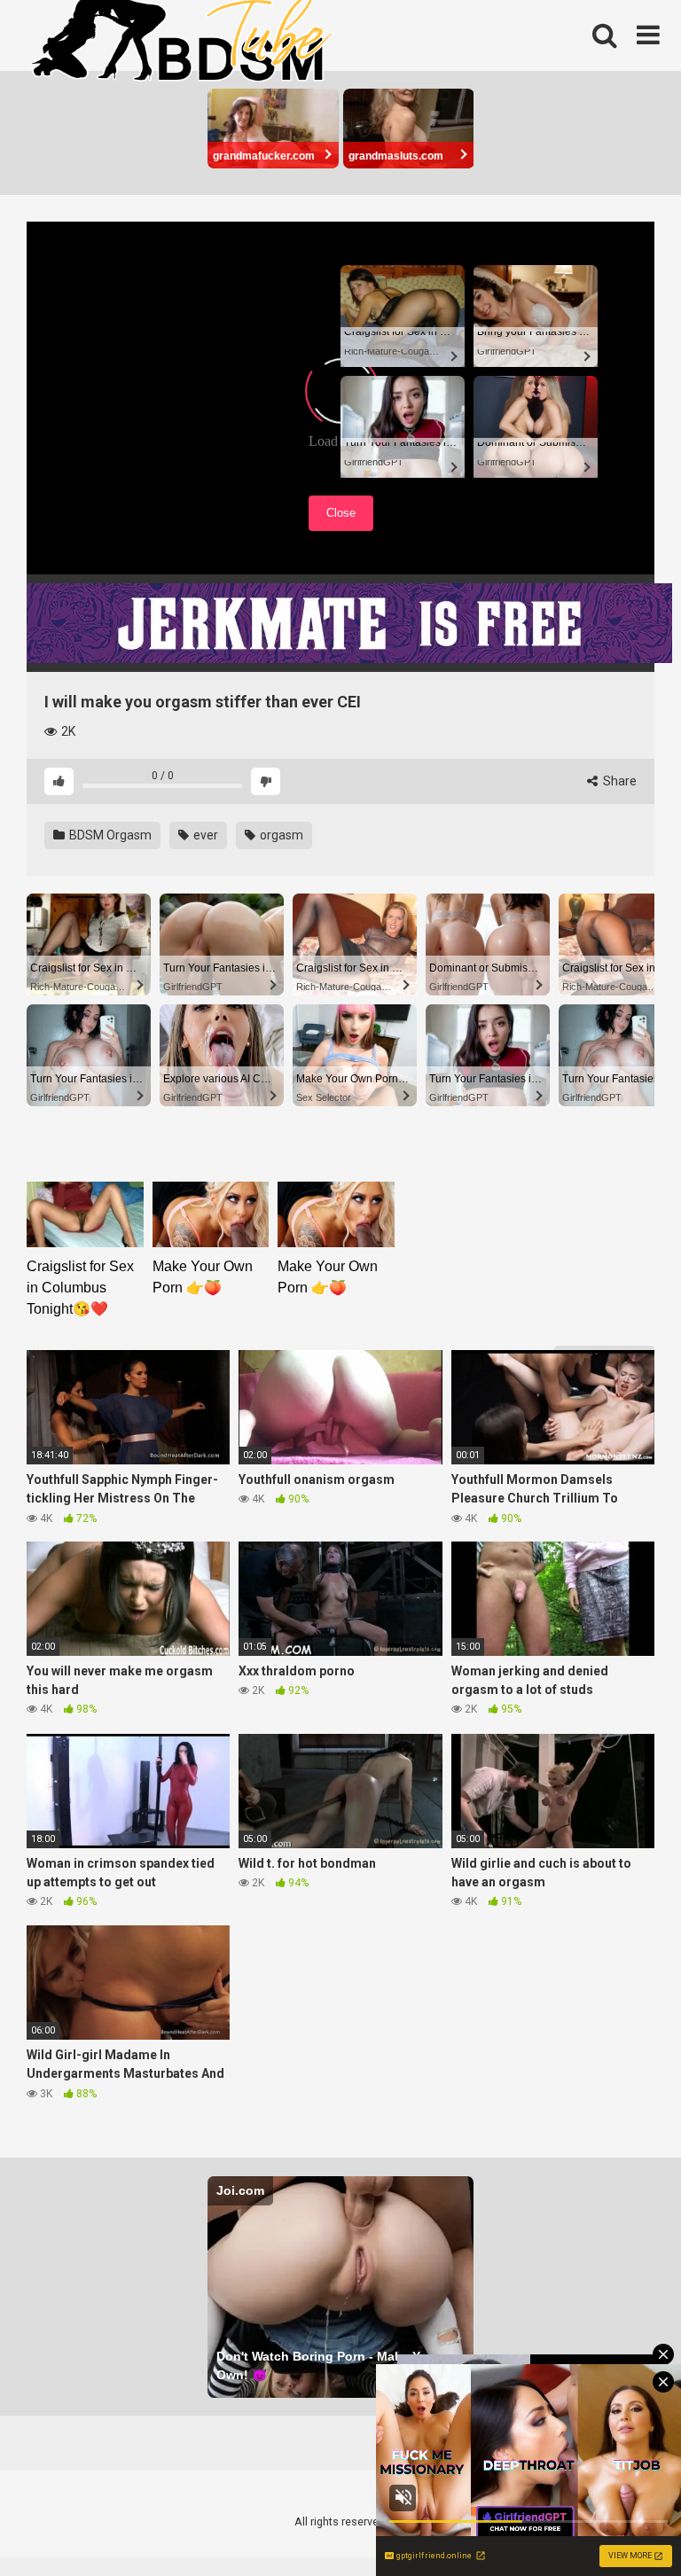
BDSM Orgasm (109, 835)
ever (204, 835)
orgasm (280, 835)
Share (618, 781)
